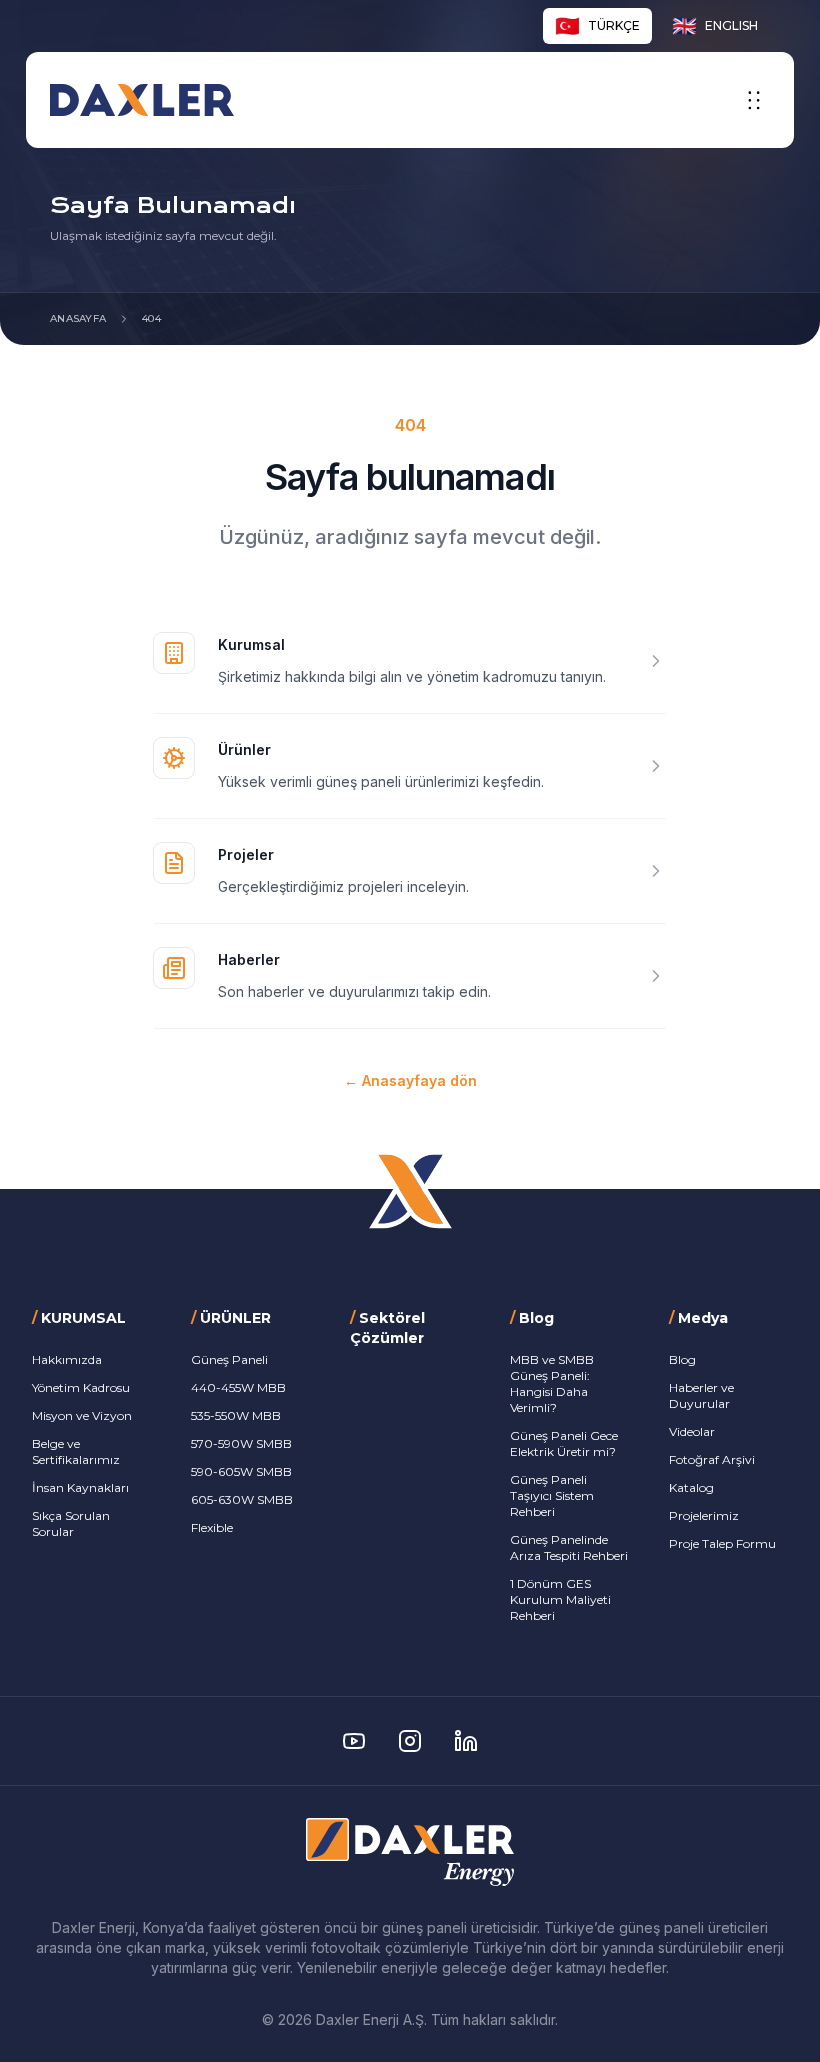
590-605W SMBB (241, 1471)
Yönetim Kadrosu (81, 1387)
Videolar (692, 1431)
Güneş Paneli (229, 1359)
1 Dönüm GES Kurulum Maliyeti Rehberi (560, 1599)
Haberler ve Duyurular (701, 1395)
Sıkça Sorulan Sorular (71, 1523)
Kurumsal (251, 644)
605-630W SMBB (242, 1499)
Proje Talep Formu (722, 1543)
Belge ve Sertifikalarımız (76, 1451)
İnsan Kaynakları (80, 1487)
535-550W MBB (236, 1415)
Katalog (691, 1487)
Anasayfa (78, 318)
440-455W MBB (238, 1387)
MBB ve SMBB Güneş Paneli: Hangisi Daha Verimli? (552, 1383)
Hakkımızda (67, 1359)
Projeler (246, 854)
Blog (682, 1359)
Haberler (249, 959)
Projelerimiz (704, 1515)
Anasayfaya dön (410, 1080)
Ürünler (244, 749)
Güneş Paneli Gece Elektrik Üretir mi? (564, 1443)
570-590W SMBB (241, 1443)
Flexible (212, 1527)
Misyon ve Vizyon (82, 1415)
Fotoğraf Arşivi (712, 1459)
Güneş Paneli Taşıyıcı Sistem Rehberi (552, 1495)
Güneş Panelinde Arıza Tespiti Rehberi (569, 1547)
